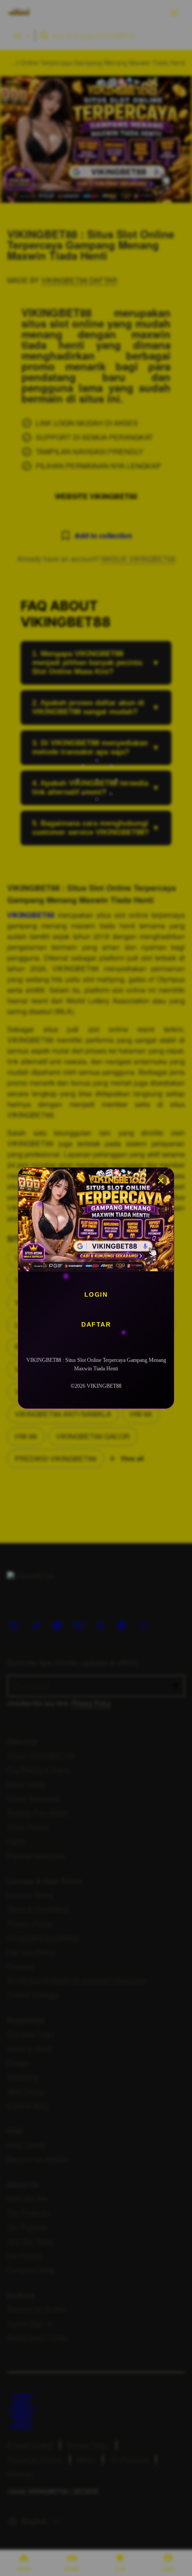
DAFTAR (96, 1324)
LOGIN (96, 1294)
